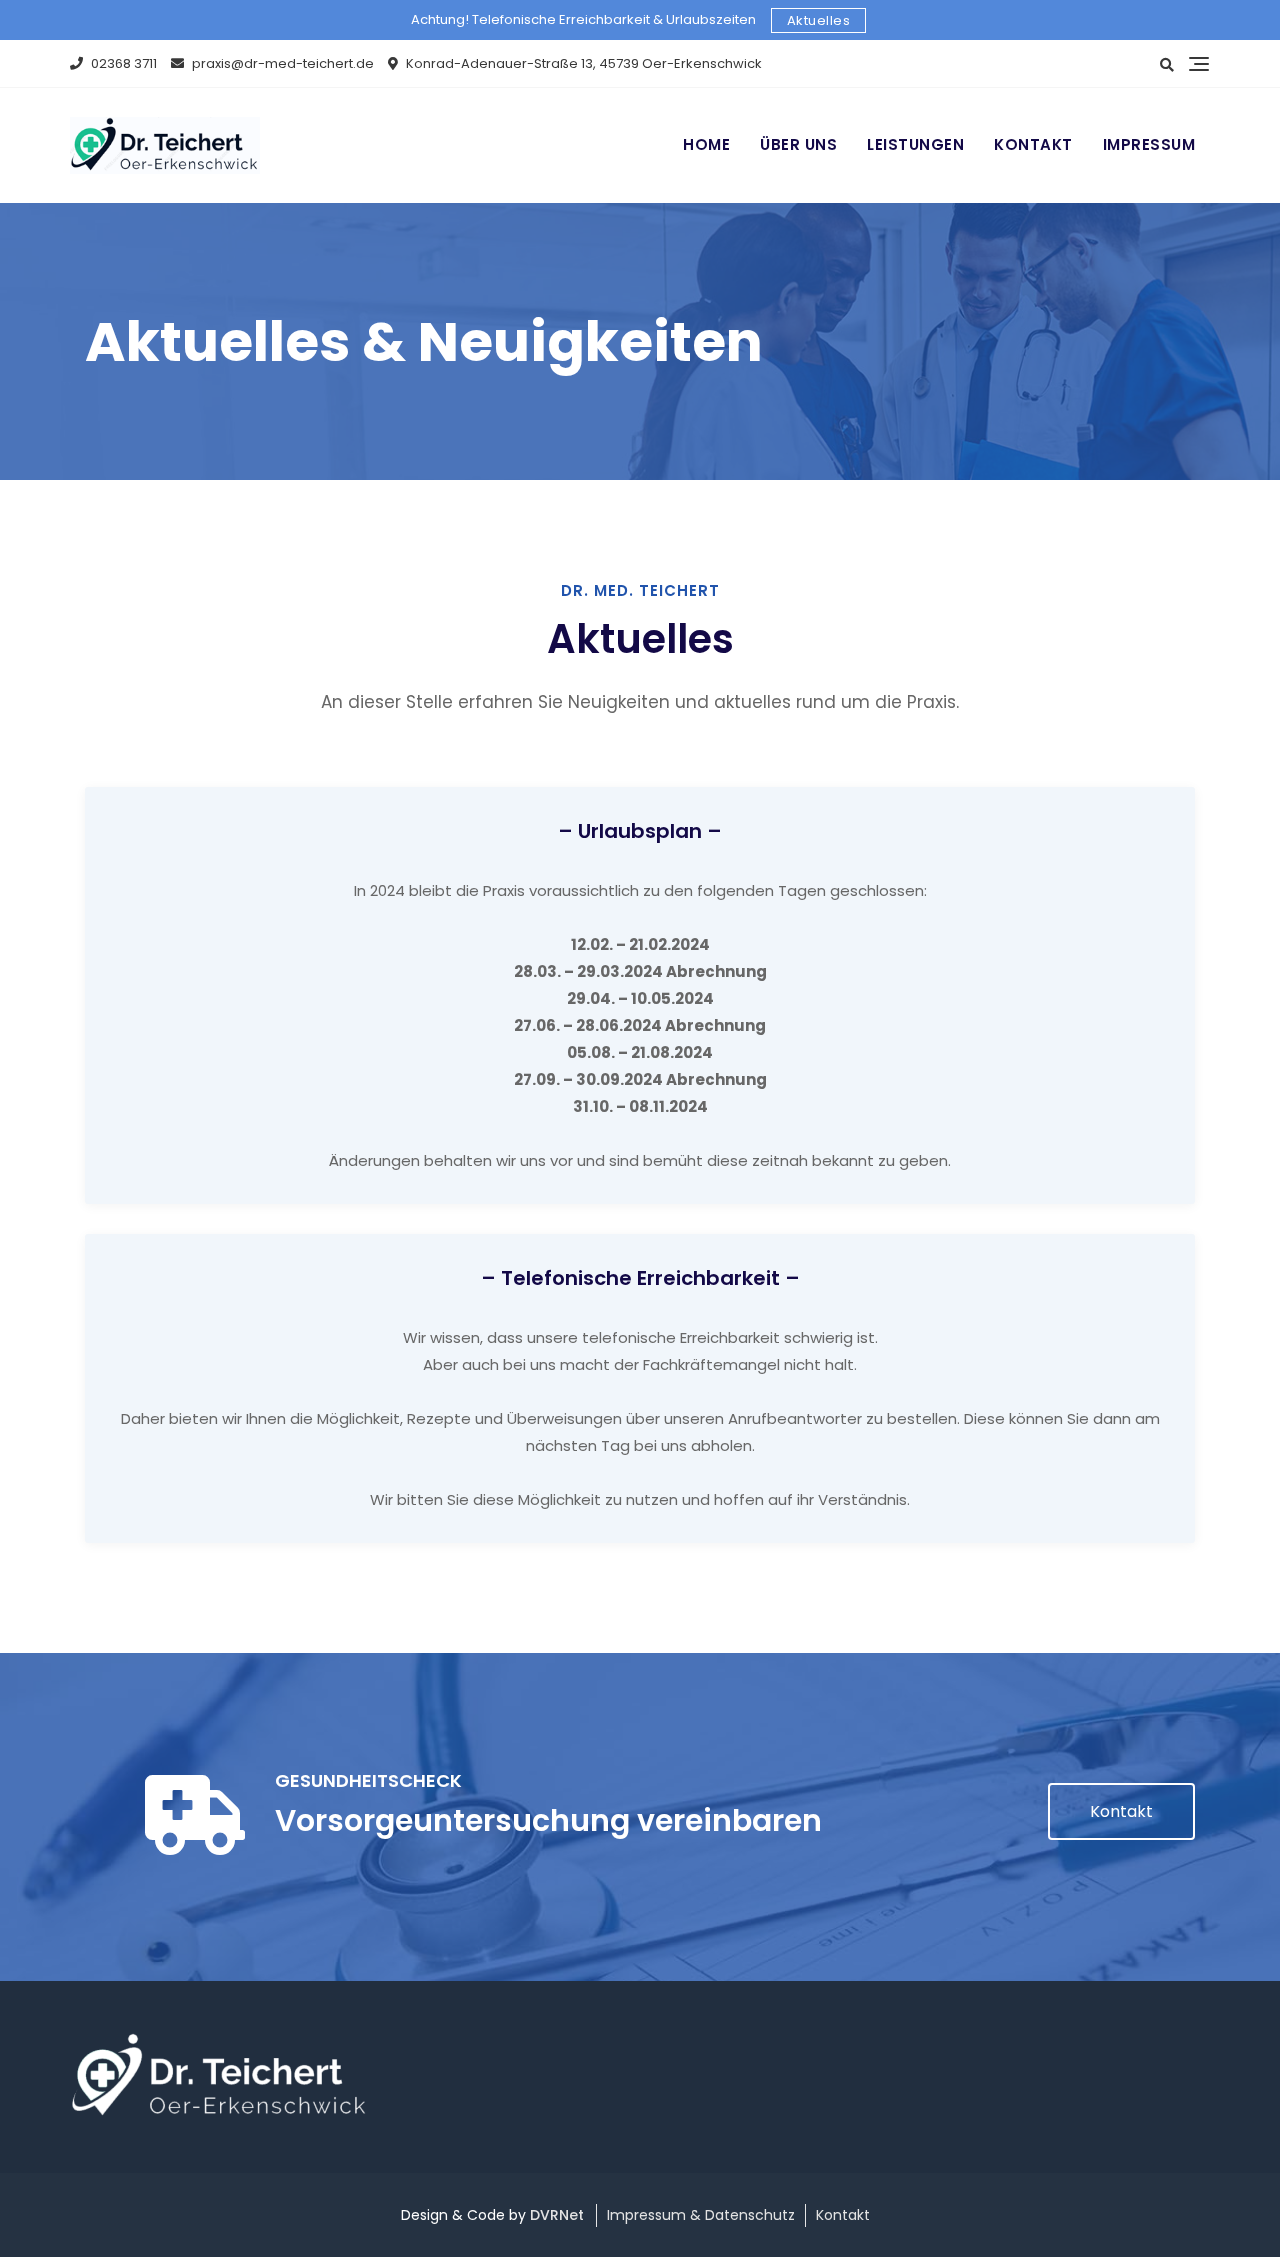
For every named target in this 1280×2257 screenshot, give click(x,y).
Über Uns (798, 144)
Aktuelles (819, 20)
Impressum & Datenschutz (701, 2215)
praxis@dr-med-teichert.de (281, 63)
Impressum (1149, 144)
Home (706, 144)
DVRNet (557, 2215)
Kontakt (1033, 144)
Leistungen (915, 144)
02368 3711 (122, 63)
